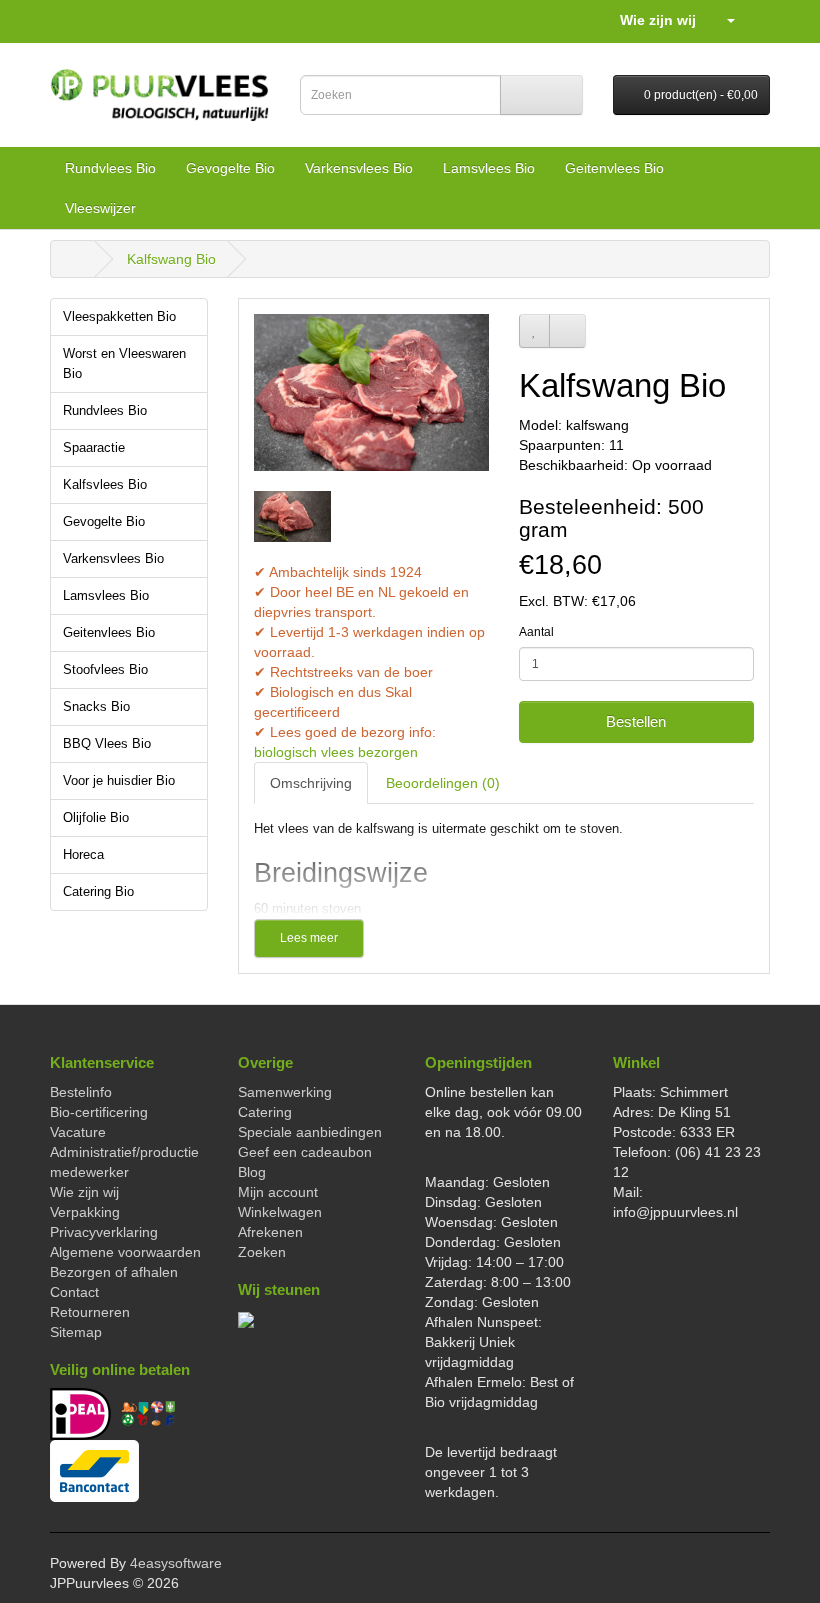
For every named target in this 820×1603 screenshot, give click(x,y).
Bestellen (636, 721)
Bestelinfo (81, 1092)
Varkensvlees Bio (359, 168)
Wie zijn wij (658, 20)
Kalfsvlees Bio (105, 485)
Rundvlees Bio (110, 168)
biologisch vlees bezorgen (336, 752)
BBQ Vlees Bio (107, 744)
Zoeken (262, 1252)
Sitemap (76, 1332)
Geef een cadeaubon (305, 1152)
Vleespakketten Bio (119, 317)
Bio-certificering (99, 1112)
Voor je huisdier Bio (119, 781)
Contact (74, 1292)
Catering (265, 1112)
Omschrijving (311, 783)
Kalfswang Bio (171, 259)
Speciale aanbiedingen (310, 1132)
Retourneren (90, 1312)
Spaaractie (94, 448)
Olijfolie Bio (96, 818)
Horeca (83, 855)
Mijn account (278, 1192)
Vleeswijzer (100, 208)
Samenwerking (285, 1092)
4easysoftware (176, 1563)
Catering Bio (98, 892)
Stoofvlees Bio (105, 670)
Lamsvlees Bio (489, 168)
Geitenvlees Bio (614, 168)
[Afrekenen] (754, 20)
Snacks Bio (96, 707)
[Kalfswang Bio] (371, 392)
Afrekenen (270, 1232)
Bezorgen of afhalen (114, 1272)
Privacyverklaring (104, 1232)
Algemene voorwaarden (125, 1252)
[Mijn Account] (722, 20)
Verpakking (85, 1212)
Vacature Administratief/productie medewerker (124, 1152)
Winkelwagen (280, 1212)
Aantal (536, 632)
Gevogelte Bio (230, 168)
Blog (252, 1172)
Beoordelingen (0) (443, 783)
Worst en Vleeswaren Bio (124, 364)
